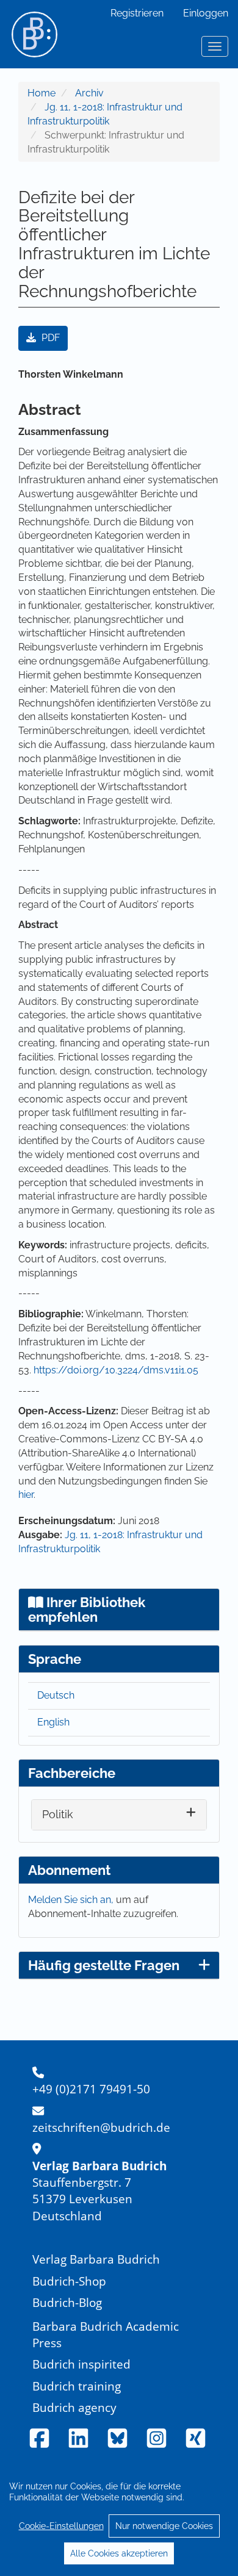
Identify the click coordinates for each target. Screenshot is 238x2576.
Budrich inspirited (81, 2364)
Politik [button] (58, 1814)
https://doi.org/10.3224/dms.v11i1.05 (116, 1370)
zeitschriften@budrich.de (101, 2127)
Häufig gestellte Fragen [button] (104, 1965)
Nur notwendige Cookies (164, 2526)
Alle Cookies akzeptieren (119, 2553)
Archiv (89, 93)
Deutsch (56, 1695)
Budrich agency (74, 2407)
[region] (119, 2519)
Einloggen (206, 13)
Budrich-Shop (69, 2281)
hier (26, 1495)
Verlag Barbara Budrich (96, 2259)
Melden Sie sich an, (72, 1900)
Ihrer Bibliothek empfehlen (87, 1610)
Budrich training (77, 2386)
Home (41, 93)
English (53, 1722)
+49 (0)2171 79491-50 (91, 2089)
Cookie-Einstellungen (61, 2526)
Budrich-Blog (67, 2302)
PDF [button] (49, 338)
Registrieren (137, 13)
